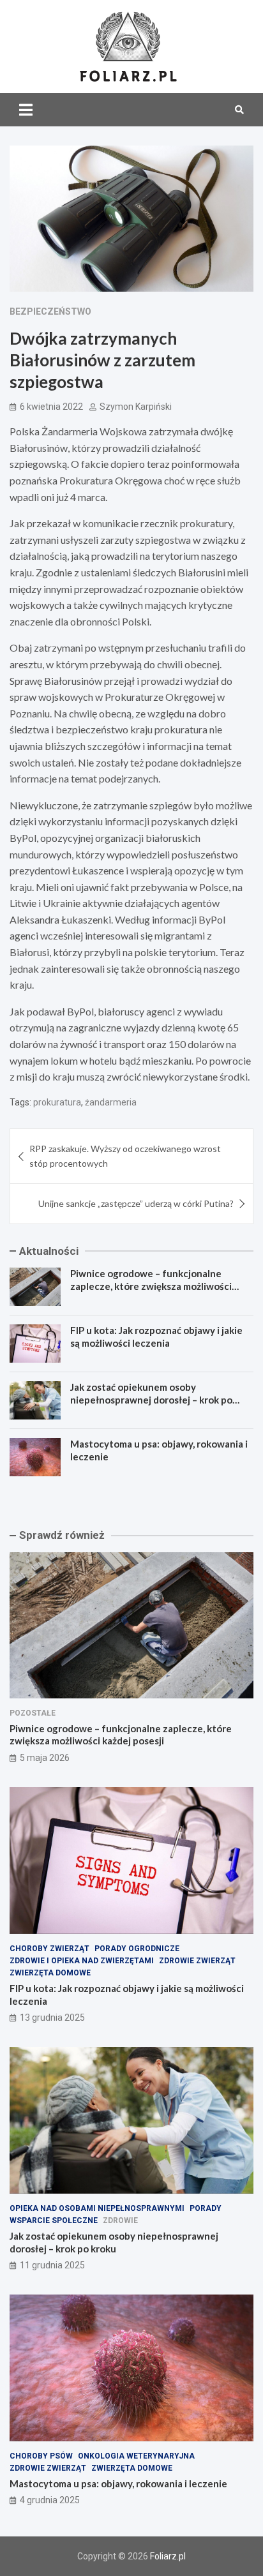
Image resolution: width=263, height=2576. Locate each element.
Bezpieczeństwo (50, 311)
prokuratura (57, 1102)
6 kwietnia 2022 (51, 407)
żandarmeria (111, 1102)
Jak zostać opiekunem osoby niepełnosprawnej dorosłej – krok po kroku (151, 1399)
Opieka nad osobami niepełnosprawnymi (97, 2208)
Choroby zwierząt (49, 1949)
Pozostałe (33, 1713)
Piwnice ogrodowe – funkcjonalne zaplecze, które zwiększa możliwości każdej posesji (151, 1286)
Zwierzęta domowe (50, 1973)
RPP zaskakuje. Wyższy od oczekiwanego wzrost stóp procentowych (125, 1156)
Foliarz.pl (168, 2556)
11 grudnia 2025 (52, 2265)
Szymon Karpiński (136, 407)
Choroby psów (41, 2456)
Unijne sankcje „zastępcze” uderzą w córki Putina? (136, 1203)
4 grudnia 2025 (50, 2500)
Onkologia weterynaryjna (136, 2456)
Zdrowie (120, 2220)
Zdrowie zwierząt (197, 1961)
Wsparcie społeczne (54, 2220)
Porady (206, 2208)
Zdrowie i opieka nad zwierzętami (82, 1961)
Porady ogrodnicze (137, 1949)
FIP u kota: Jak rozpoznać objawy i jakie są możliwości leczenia (156, 1337)
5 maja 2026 (45, 1758)
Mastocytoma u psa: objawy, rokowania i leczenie (118, 2483)
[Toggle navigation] (26, 110)
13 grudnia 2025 (52, 2018)
